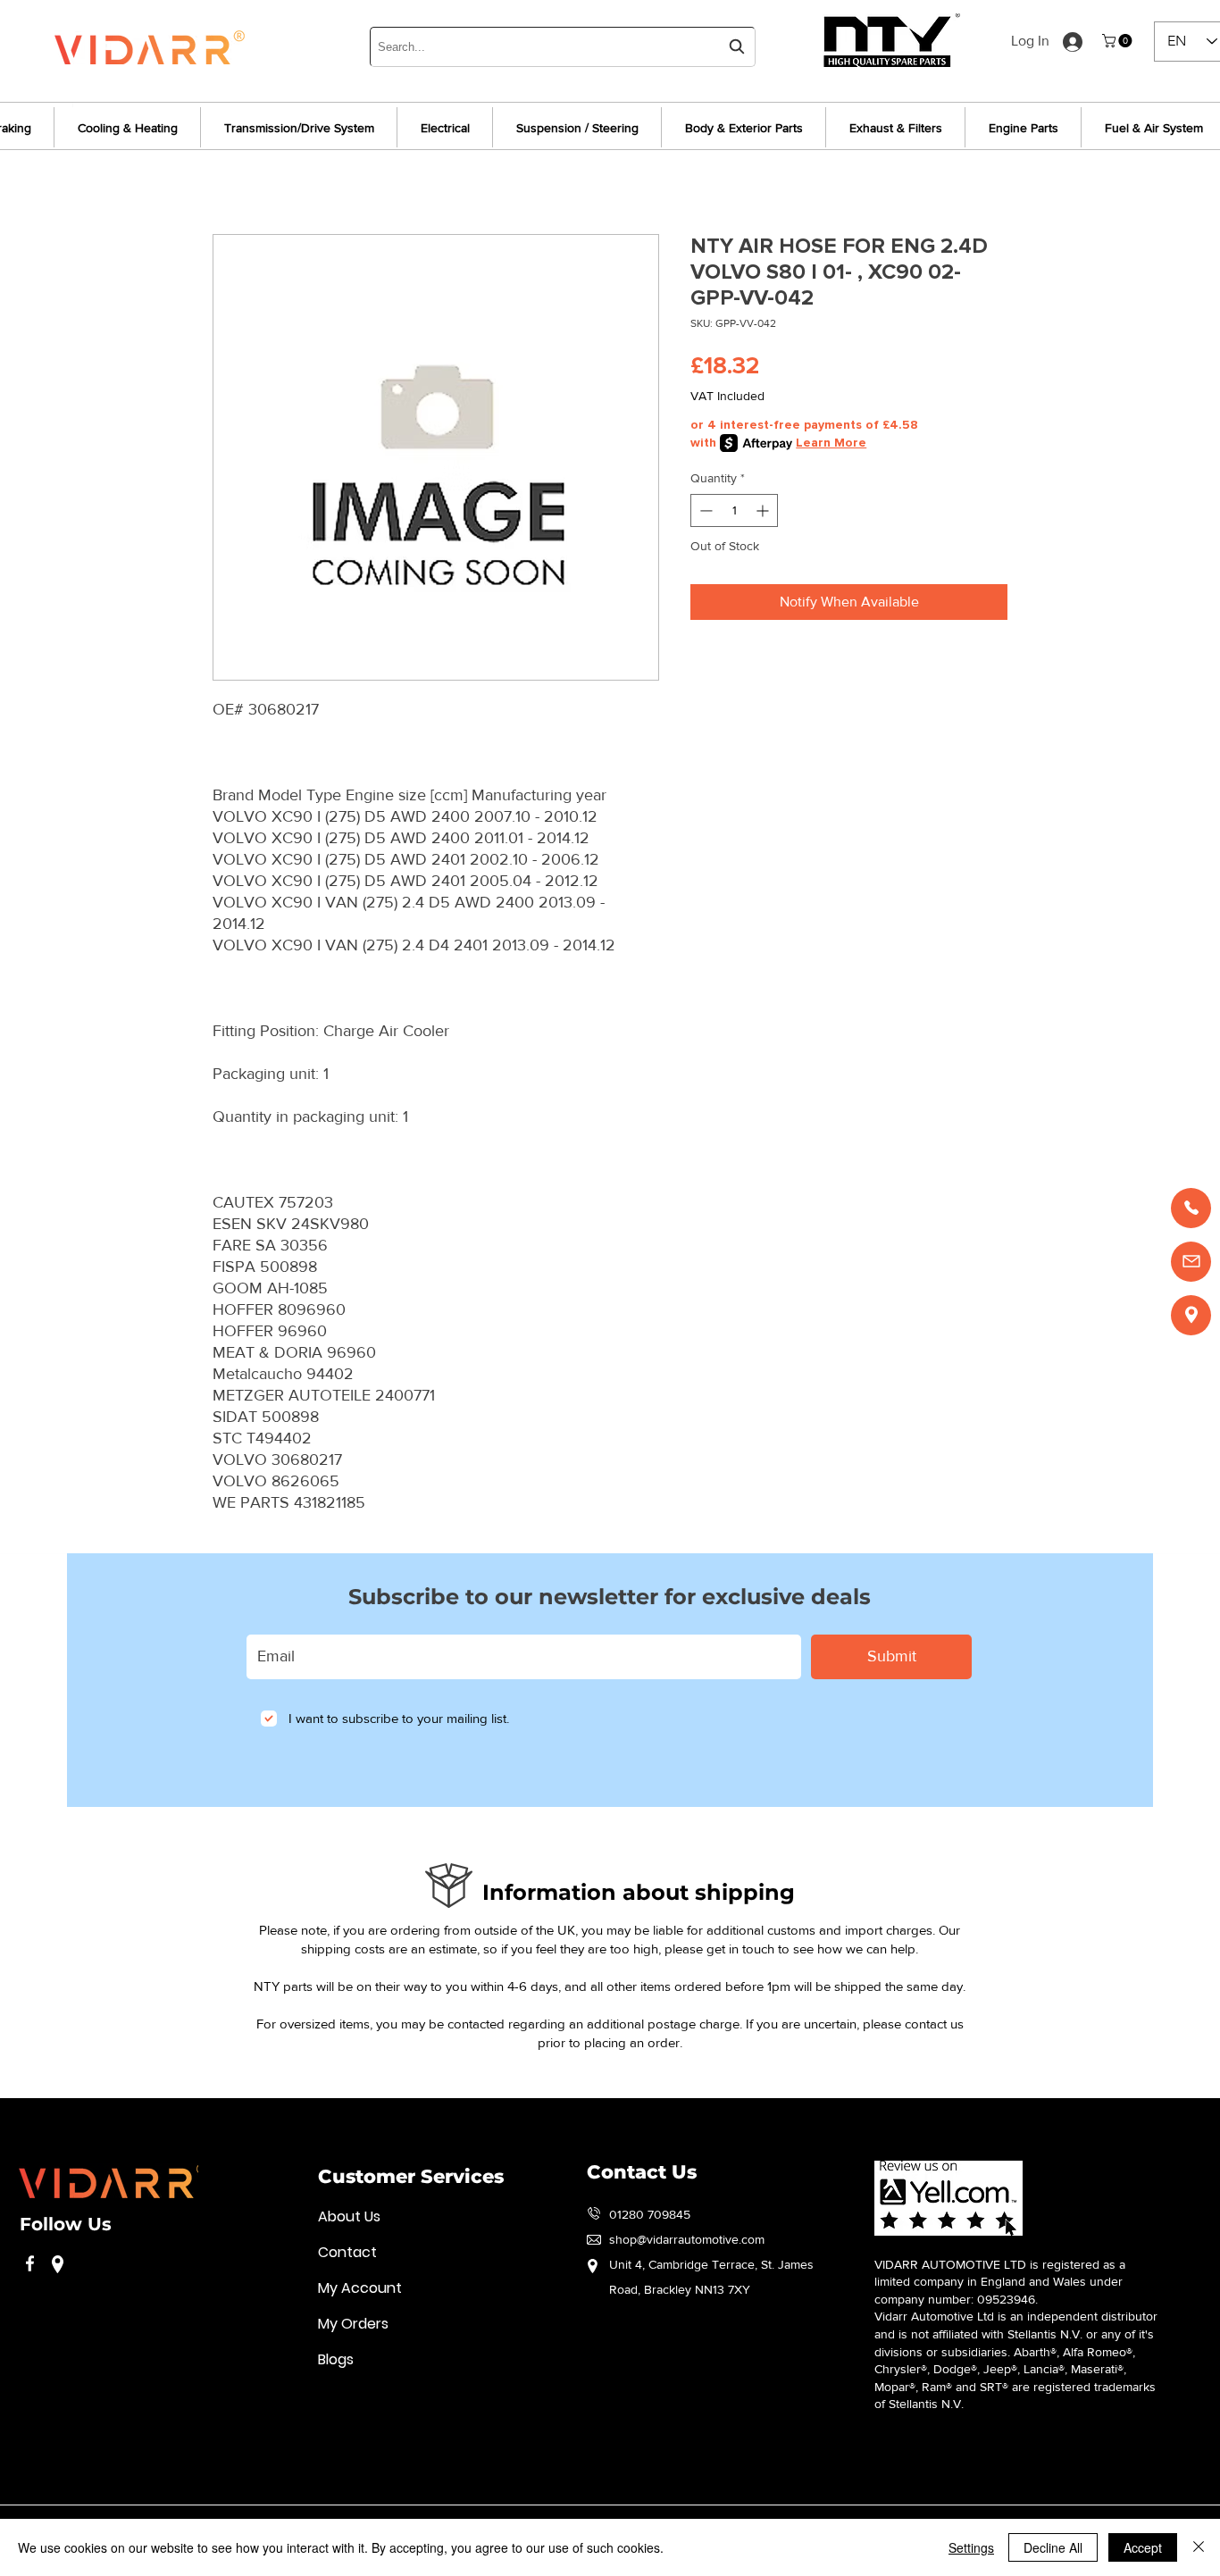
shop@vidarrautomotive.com (687, 2239)
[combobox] (563, 47)
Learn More (831, 443)
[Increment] (764, 510)
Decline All (1053, 2547)
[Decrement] (704, 510)
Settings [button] (971, 2547)
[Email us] (1191, 1262)
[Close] (1199, 2547)
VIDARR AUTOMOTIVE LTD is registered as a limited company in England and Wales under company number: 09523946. (1000, 2282)
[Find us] (1191, 1315)
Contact (347, 2252)
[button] (1119, 41)
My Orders (353, 2324)
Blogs (336, 2359)
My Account (360, 2288)
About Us (349, 2216)
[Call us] (1191, 1208)
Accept (1143, 2547)
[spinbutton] (734, 510)
